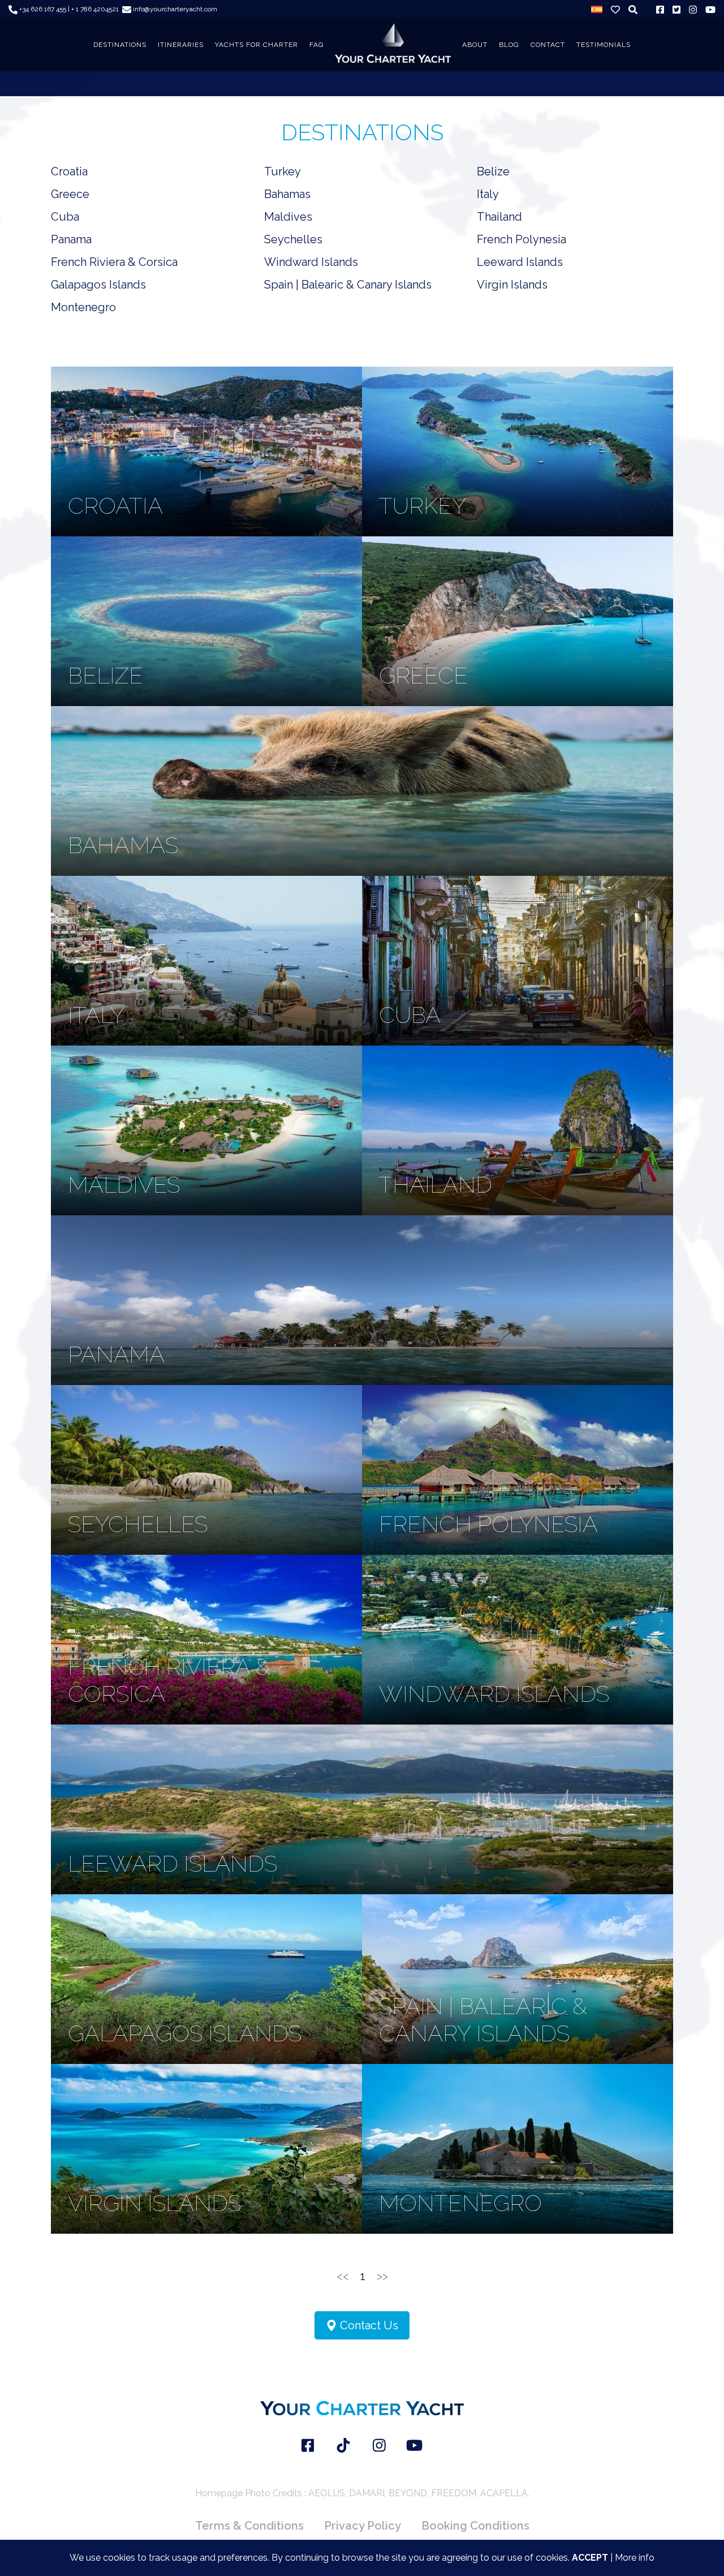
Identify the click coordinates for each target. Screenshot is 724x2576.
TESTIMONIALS (604, 45)
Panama (71, 239)
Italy (488, 194)
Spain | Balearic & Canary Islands (348, 285)
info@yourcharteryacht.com (174, 9)
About (475, 45)
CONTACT (548, 45)
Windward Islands (311, 262)
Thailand (499, 217)
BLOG (509, 45)
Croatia (69, 171)
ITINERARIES (181, 45)
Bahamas (287, 194)
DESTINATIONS (120, 45)
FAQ (316, 45)
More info (635, 2558)
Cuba (65, 217)
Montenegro (83, 307)
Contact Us (368, 2325)
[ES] (597, 9)
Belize (493, 171)
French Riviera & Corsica (114, 262)
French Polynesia (522, 239)
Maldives (288, 217)
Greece (70, 194)
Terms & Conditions (249, 2526)
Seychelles (293, 239)
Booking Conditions (475, 2526)
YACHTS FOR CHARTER (257, 45)
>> (382, 2276)
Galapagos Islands (98, 285)
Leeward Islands (520, 262)
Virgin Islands (512, 285)
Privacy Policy (363, 2526)
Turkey (283, 171)
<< (343, 2276)
